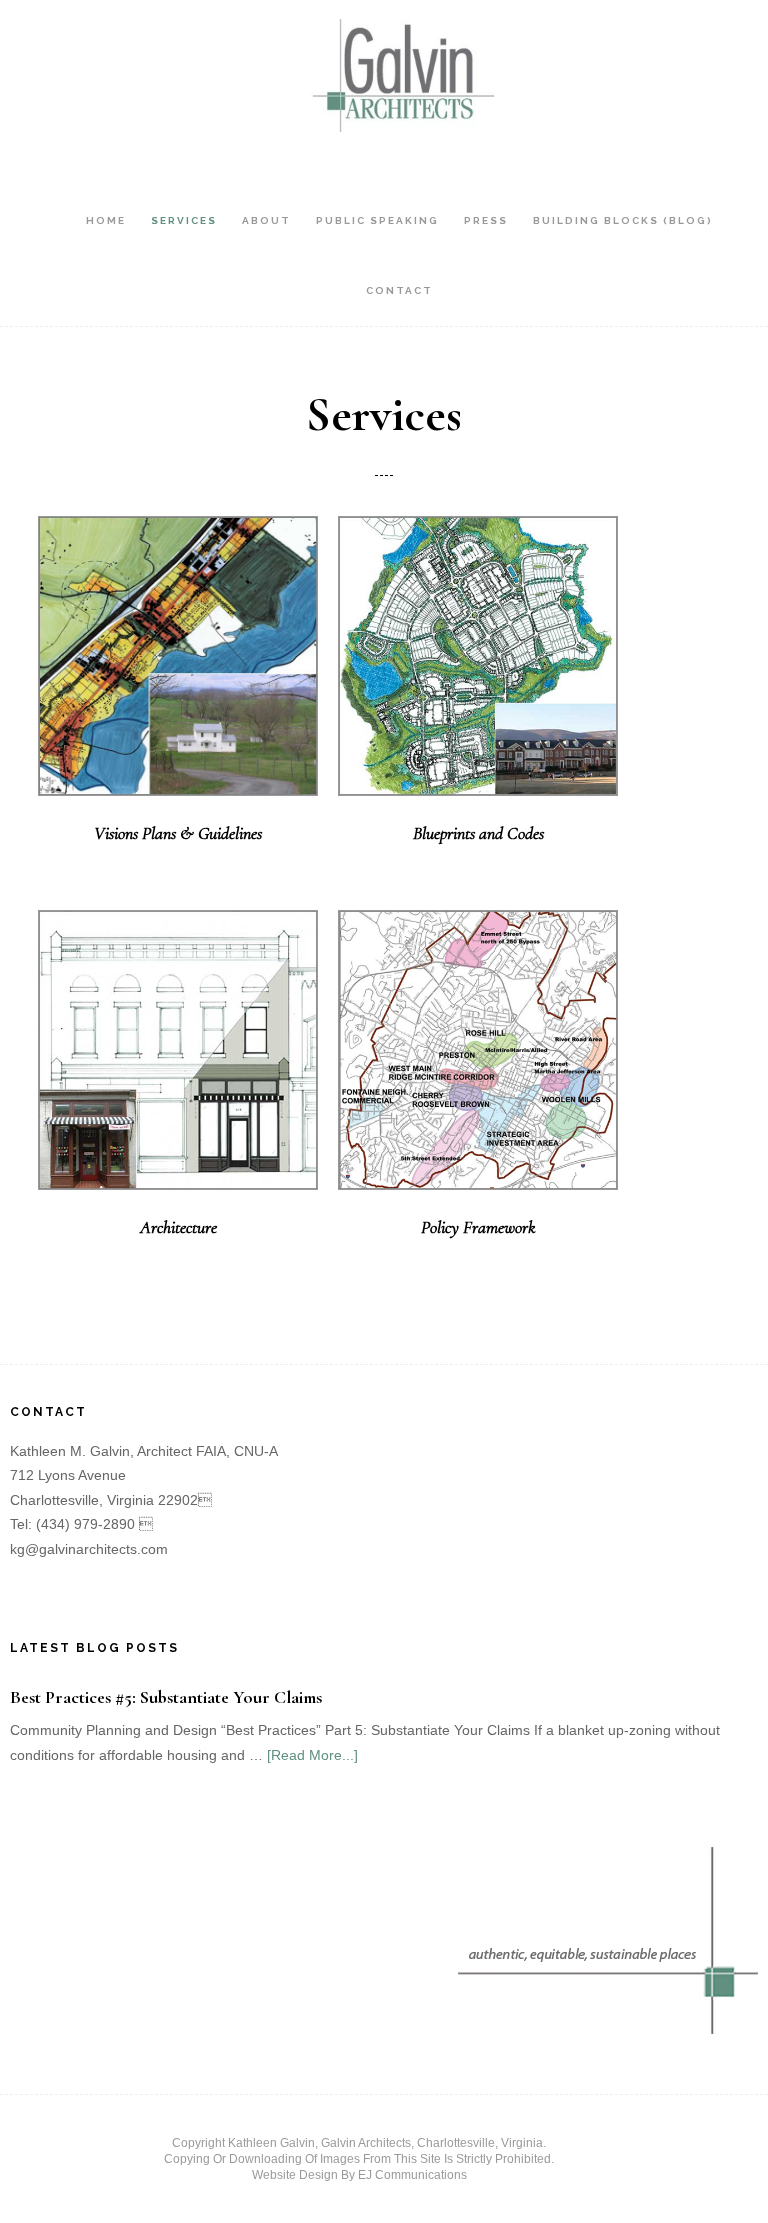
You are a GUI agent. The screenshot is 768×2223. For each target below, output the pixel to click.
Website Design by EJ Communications (359, 2175)
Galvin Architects (399, 75)
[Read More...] (312, 1755)
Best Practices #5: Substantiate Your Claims (166, 1697)
